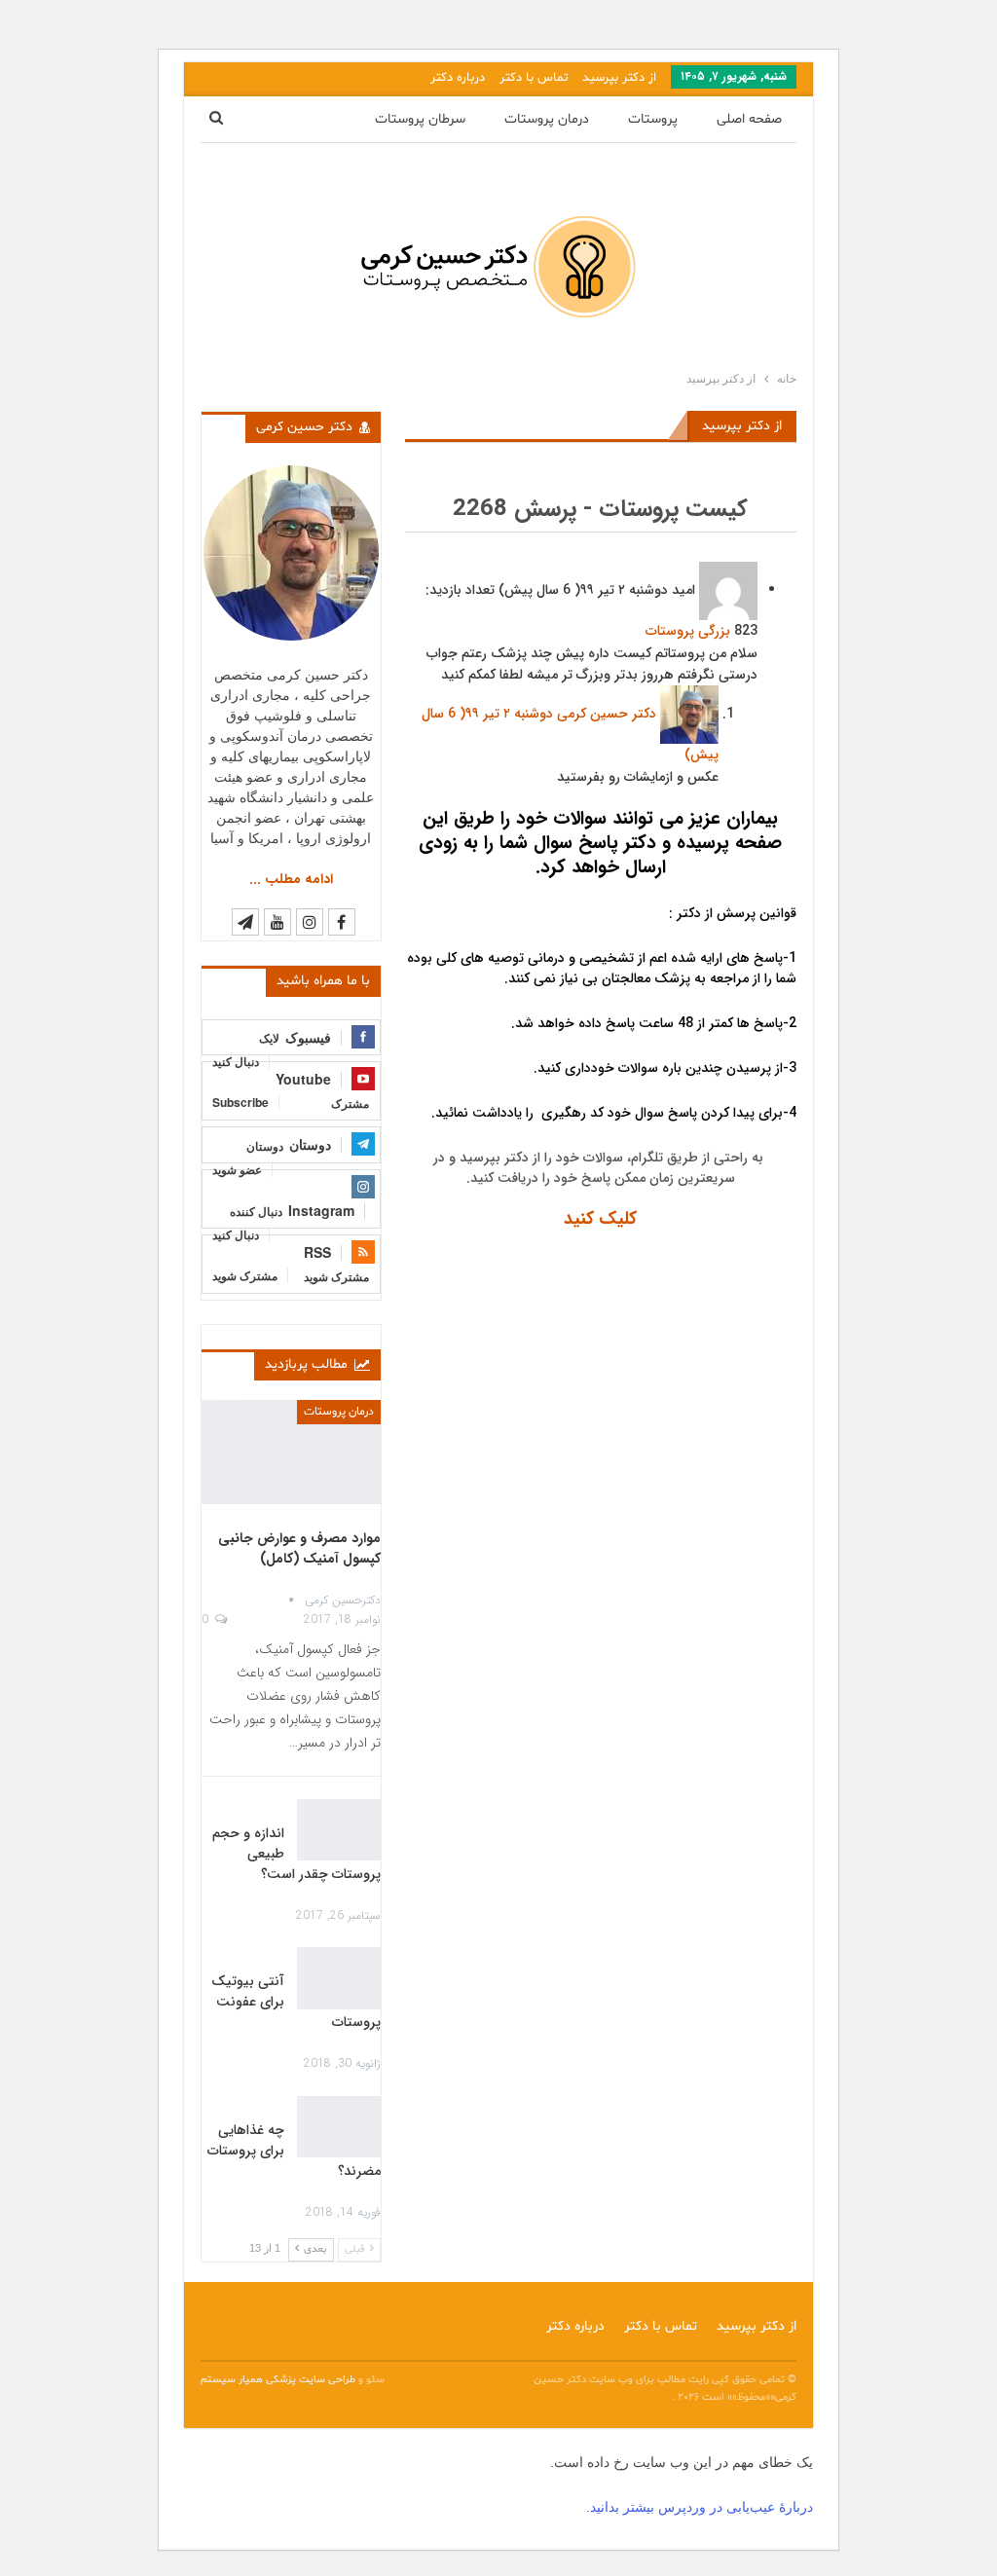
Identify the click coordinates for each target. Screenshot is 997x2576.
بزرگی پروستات (688, 631)
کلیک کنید (600, 1219)
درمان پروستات (547, 119)
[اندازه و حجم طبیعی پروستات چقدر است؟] (339, 1830)
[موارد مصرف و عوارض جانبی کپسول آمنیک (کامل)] (291, 1452)
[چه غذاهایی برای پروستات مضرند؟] (339, 2127)
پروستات (653, 119)
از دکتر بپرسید (619, 78)
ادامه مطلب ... (291, 879)
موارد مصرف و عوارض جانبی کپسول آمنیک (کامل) (299, 1548)
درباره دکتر (458, 78)
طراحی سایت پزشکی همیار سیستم (279, 2380)
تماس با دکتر (534, 78)
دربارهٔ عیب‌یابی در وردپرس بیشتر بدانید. (700, 2507)
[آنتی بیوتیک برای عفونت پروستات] (339, 1978)
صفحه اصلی (749, 119)
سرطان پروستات (420, 119)
